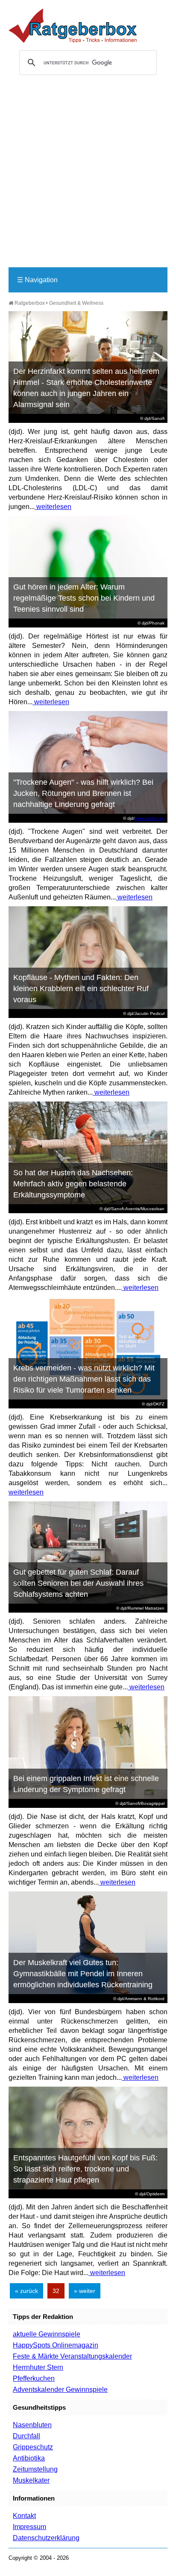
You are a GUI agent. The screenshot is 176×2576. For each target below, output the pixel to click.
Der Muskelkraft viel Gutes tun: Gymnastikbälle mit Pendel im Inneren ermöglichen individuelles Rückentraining (83, 1974)
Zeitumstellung (35, 2469)
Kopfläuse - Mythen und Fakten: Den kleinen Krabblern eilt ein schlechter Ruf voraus (81, 989)
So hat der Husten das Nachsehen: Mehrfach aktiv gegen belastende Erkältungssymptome (73, 1184)
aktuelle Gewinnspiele (47, 2334)
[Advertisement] (88, 175)
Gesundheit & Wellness (76, 303)
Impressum (29, 2527)
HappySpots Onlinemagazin (56, 2345)
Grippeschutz (33, 2447)
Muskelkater (31, 2480)
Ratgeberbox (29, 303)
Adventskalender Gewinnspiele (60, 2390)
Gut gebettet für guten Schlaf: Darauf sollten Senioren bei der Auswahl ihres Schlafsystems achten (78, 1583)
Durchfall (26, 2436)
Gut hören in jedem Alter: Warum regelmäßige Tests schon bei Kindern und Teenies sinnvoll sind (84, 598)
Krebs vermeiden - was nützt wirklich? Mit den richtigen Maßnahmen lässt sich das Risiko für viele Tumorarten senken (84, 1379)
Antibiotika (29, 2458)
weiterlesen (53, 507)
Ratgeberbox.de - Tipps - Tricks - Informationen (73, 26)
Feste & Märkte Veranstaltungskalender (72, 2356)
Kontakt (24, 2516)
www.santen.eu (150, 818)
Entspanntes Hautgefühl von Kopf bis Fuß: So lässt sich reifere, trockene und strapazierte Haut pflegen (85, 2169)
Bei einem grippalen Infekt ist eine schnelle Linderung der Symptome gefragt (86, 1784)
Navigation (37, 280)
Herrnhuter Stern (38, 2367)
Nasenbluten (32, 2425)
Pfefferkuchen (34, 2378)
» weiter (85, 2291)
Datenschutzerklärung (46, 2538)
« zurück (26, 2291)
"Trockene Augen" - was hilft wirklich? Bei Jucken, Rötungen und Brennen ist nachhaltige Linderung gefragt (83, 793)
